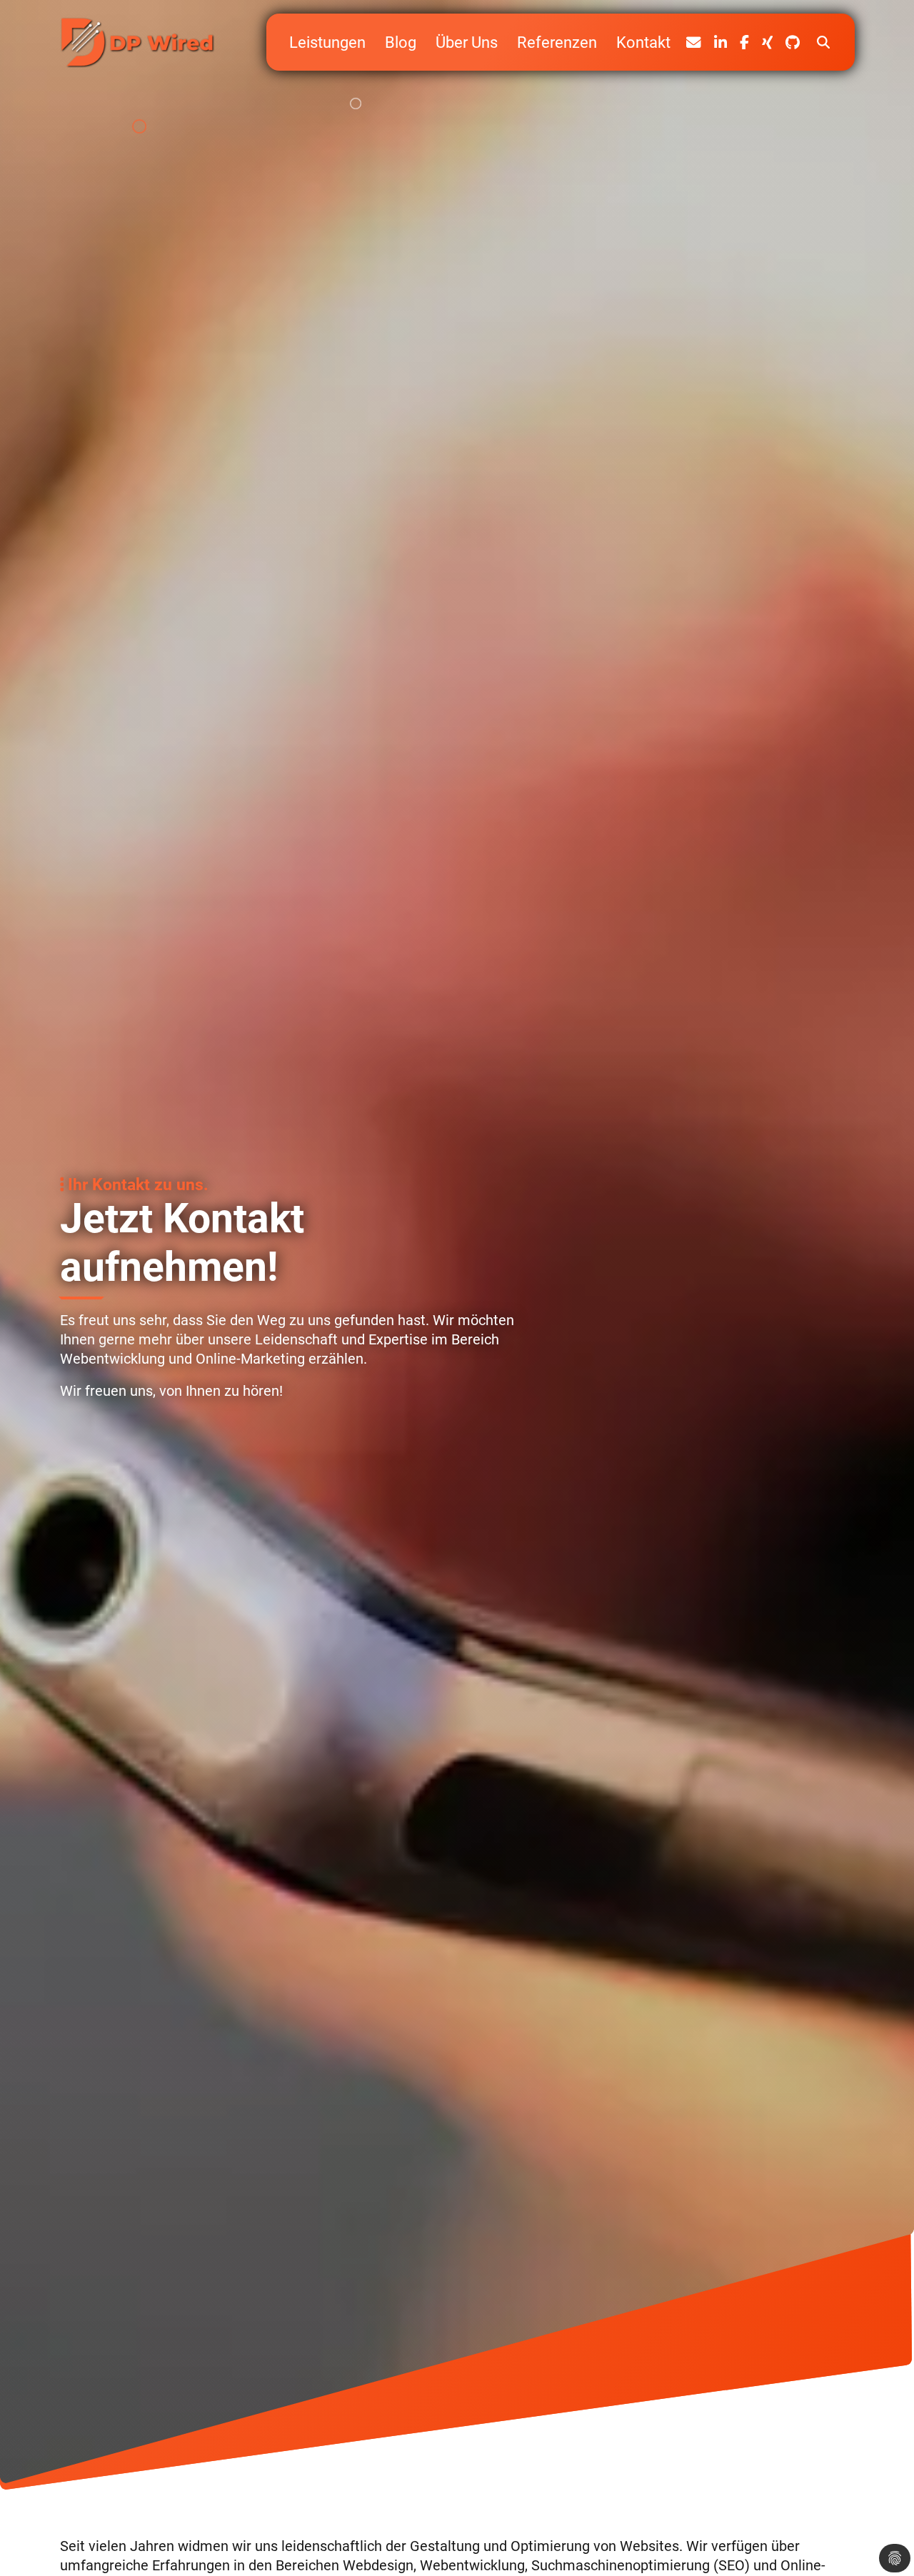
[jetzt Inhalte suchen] (824, 42)
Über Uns (467, 42)
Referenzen (557, 42)
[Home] (139, 42)
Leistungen (327, 42)
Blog (401, 42)
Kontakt (643, 42)
